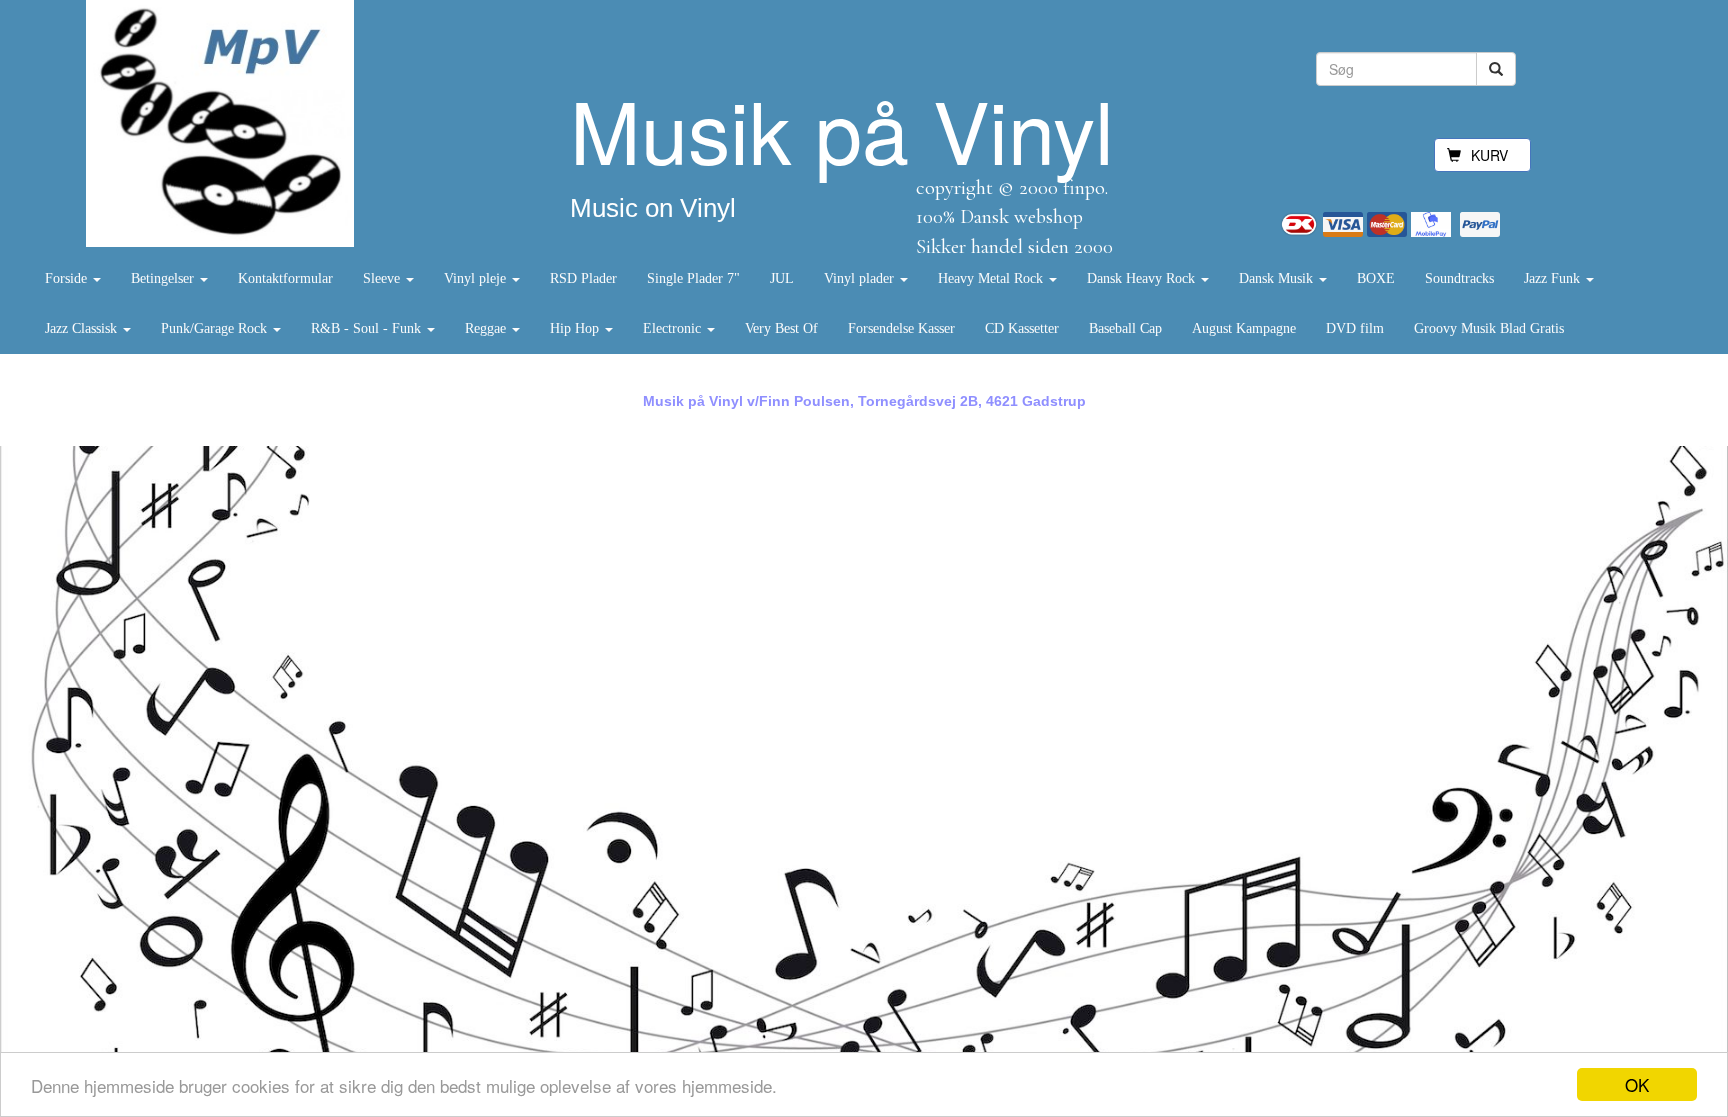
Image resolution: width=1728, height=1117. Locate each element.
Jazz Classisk (83, 328)
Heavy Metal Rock (992, 278)
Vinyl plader (861, 278)
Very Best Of (781, 328)
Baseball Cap (1125, 328)
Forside (68, 278)
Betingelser (164, 278)
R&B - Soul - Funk (368, 328)
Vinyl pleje (477, 278)
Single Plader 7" (693, 278)
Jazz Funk (1554, 278)
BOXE (1376, 278)
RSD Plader (583, 278)
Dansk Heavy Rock (1143, 278)
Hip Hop (576, 328)
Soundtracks (1459, 278)
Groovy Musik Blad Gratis (1489, 328)
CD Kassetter (1022, 328)
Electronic (674, 328)
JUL (782, 278)
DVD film (1355, 328)
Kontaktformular (285, 278)
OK (1637, 1084)
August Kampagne (1244, 328)
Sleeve (383, 278)
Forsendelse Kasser (901, 328)
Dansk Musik (1278, 278)
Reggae (487, 328)
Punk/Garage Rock (216, 328)
